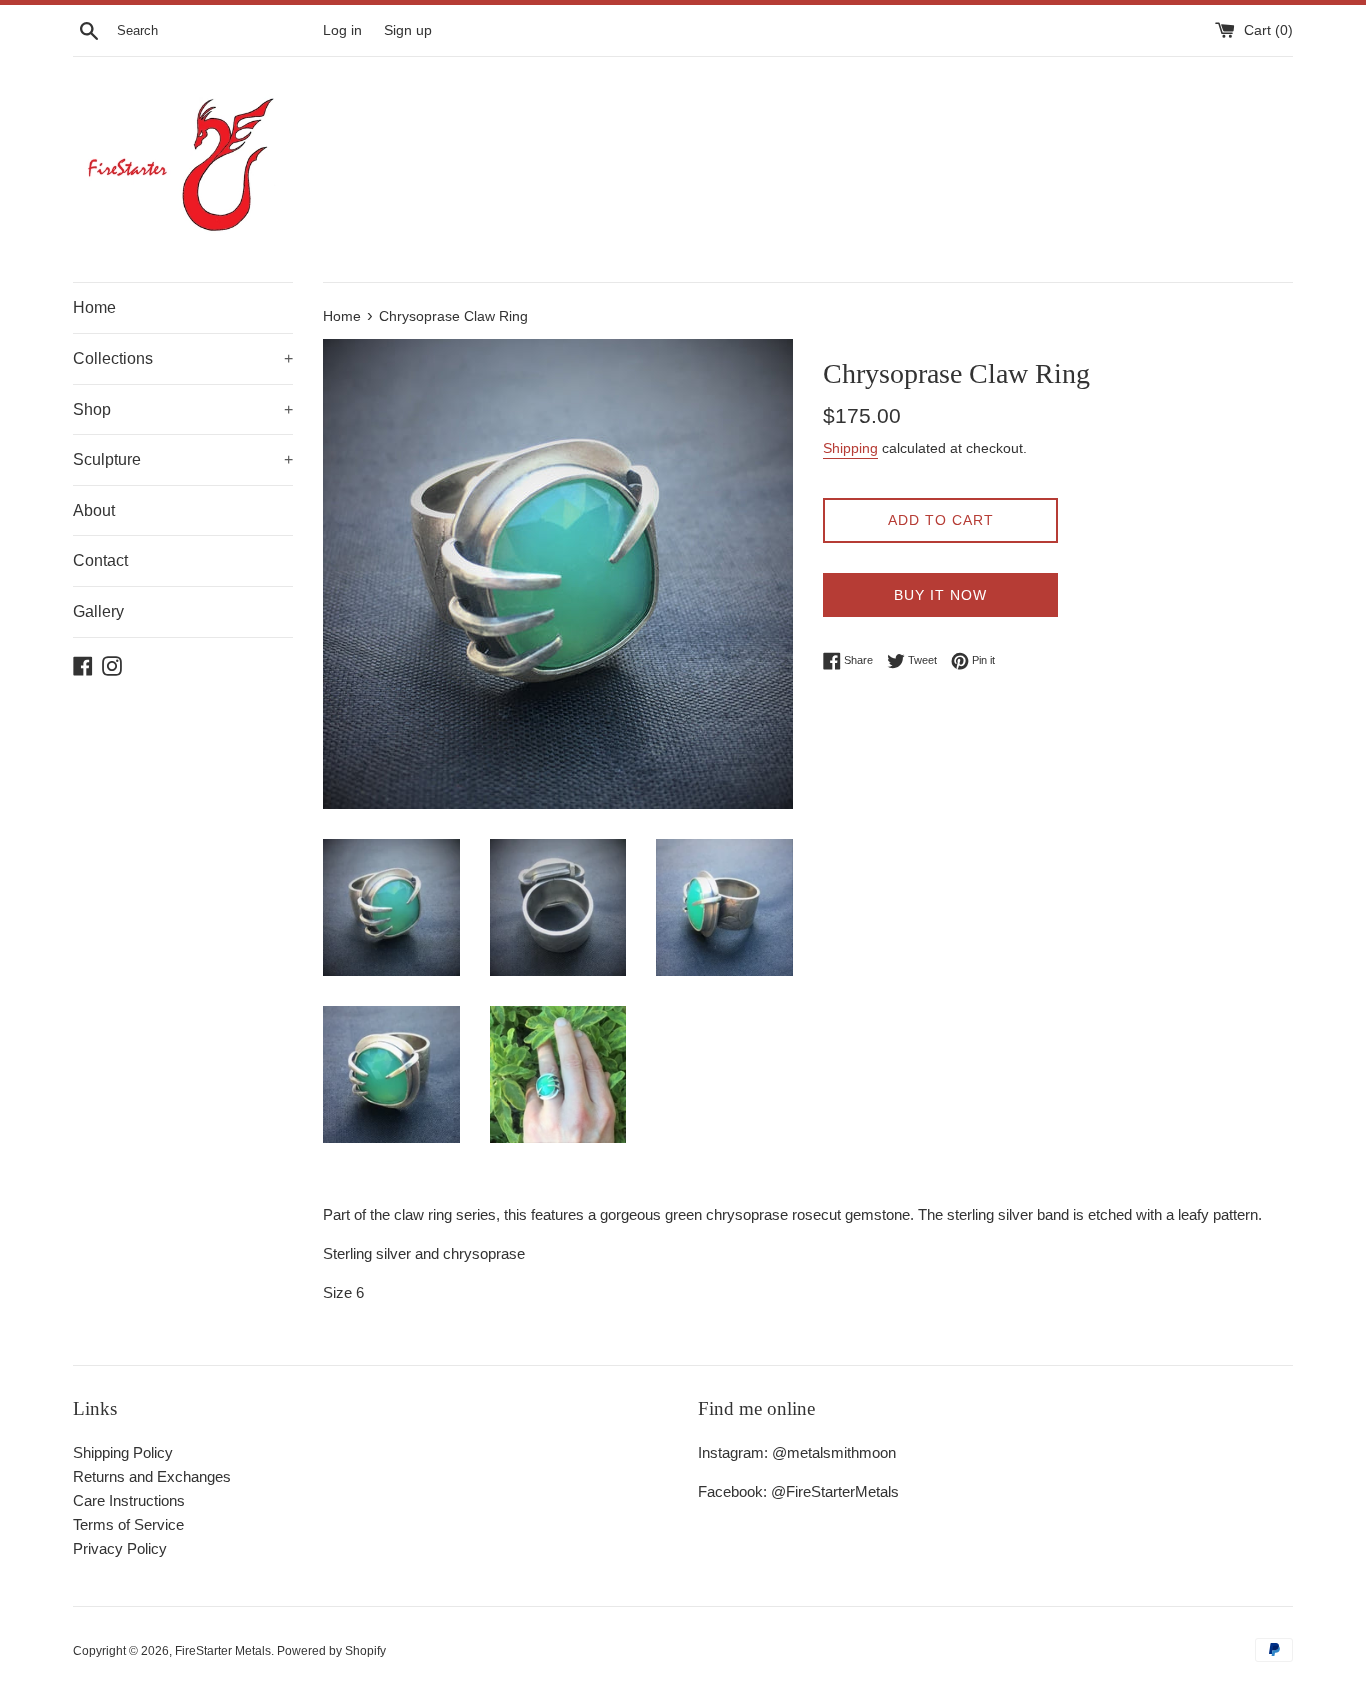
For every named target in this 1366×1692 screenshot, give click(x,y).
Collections (183, 358)
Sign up (408, 30)
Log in (342, 30)
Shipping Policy (123, 1452)
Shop (183, 409)
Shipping (850, 448)
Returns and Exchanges (152, 1476)
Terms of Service (128, 1524)
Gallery (98, 611)
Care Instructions (129, 1500)
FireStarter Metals (223, 1651)
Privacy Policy (120, 1548)
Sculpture (183, 459)
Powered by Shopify (331, 1651)
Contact (100, 560)
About (94, 510)
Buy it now (940, 595)
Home (94, 307)
